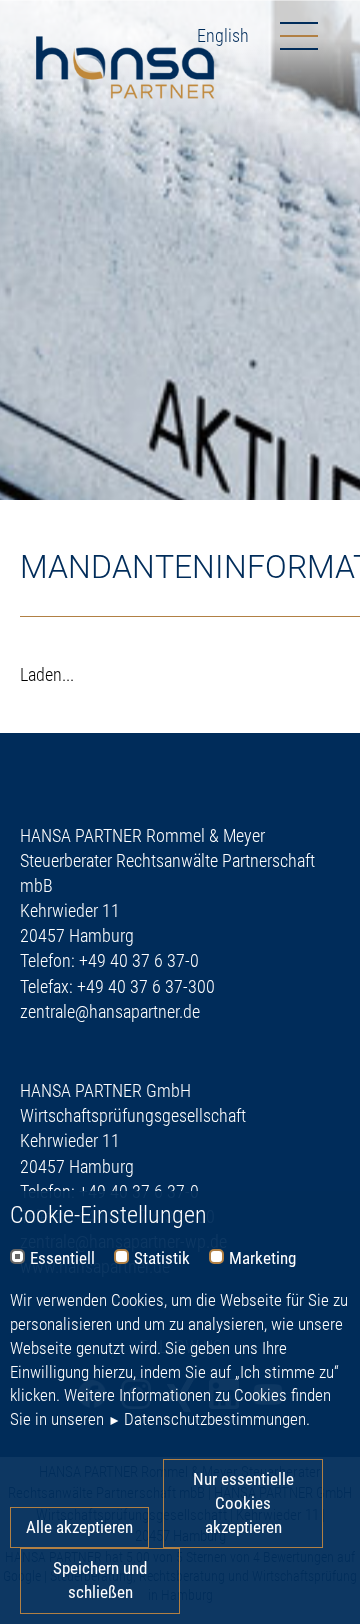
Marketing (262, 1258)
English (223, 35)
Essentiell (62, 1258)
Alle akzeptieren (79, 1527)
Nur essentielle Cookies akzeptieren (243, 1503)
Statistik (162, 1258)
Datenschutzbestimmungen (215, 1419)
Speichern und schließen (100, 1580)
